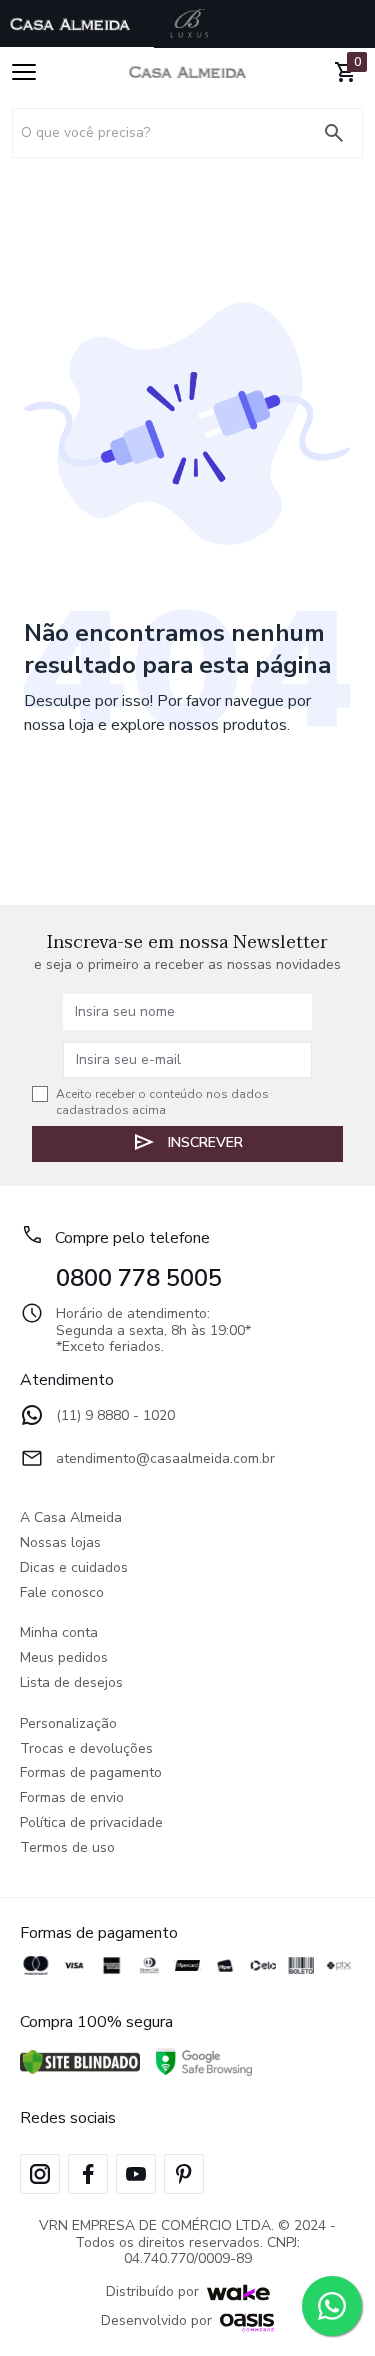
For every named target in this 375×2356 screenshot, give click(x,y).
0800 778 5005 (139, 1278)
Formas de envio (72, 1798)
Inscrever (205, 1142)
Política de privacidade (91, 1823)
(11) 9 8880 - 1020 (115, 1416)
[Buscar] (342, 133)
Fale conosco (62, 1593)
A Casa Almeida (71, 1518)
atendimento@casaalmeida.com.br (165, 1459)
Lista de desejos (71, 1683)
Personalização (68, 1724)
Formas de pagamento (91, 1773)
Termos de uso (67, 1848)
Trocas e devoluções (86, 1749)
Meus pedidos (64, 1658)
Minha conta (59, 1633)
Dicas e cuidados (74, 1568)
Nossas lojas (60, 1543)
